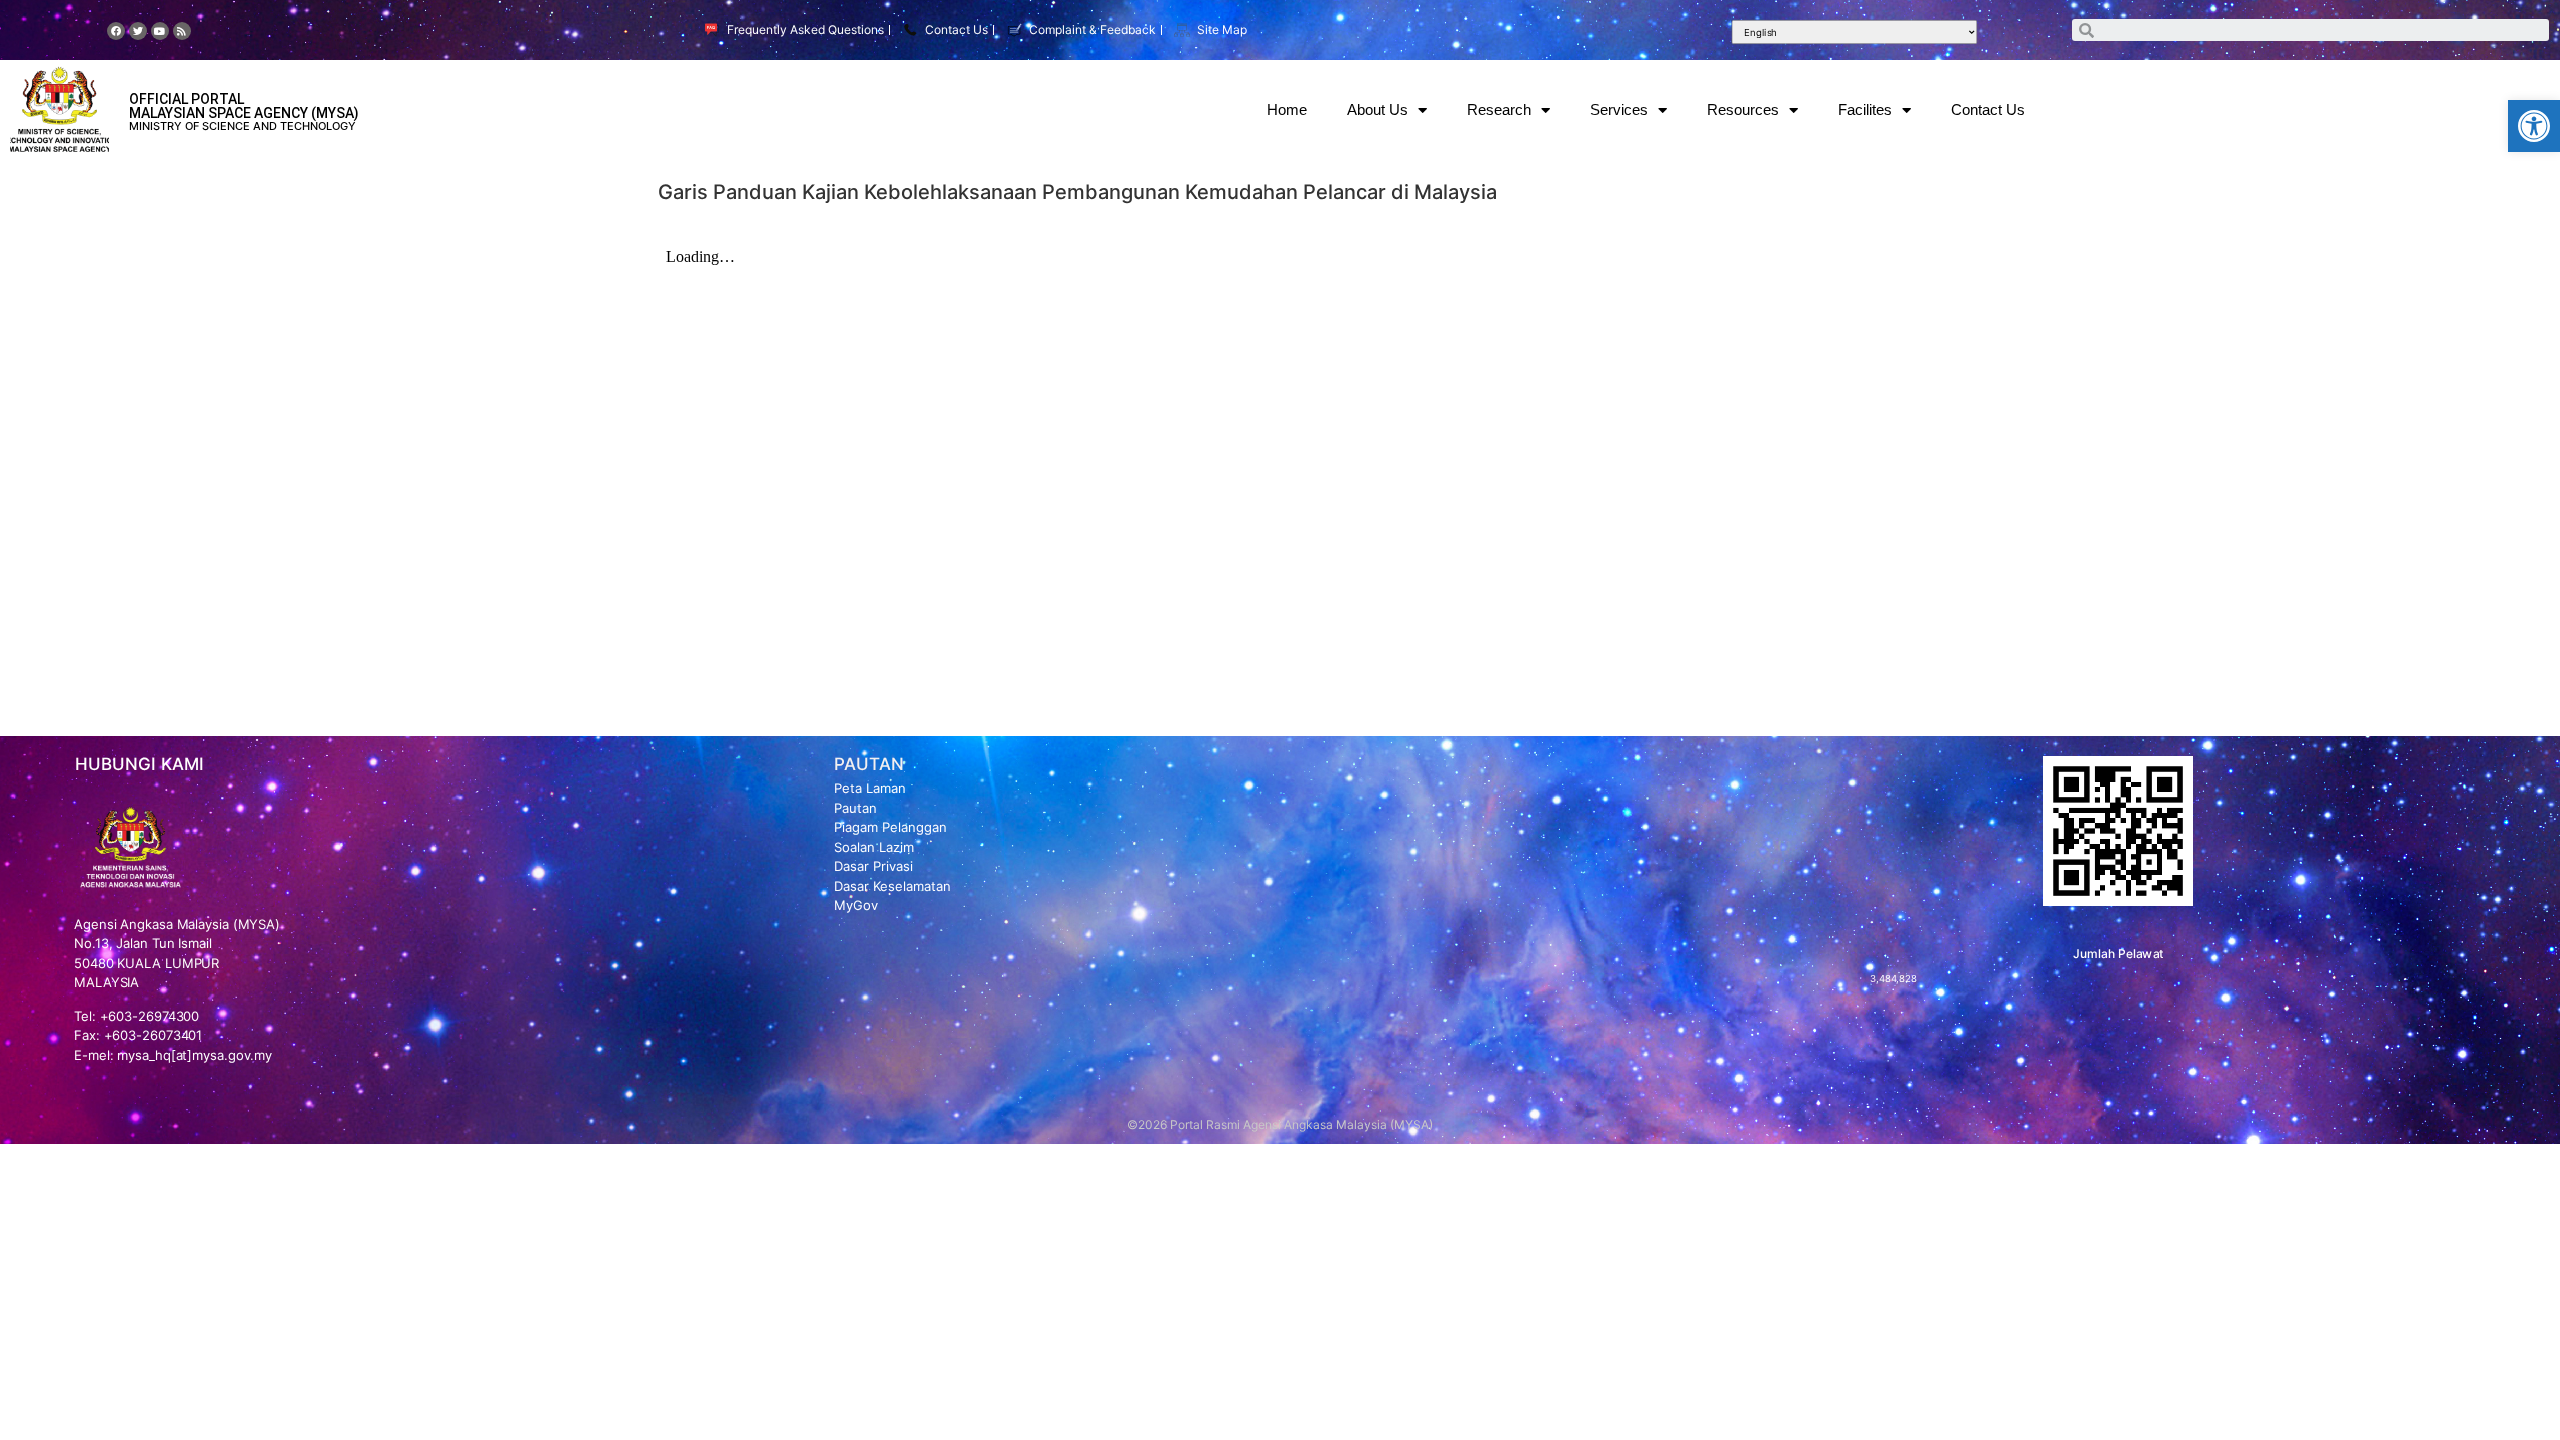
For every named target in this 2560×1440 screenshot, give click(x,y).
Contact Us (1988, 109)
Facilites (1865, 109)
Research (1499, 109)
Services (1619, 109)
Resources (1743, 109)
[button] (2534, 126)
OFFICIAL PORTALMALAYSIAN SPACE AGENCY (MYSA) (244, 106)
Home (1287, 109)
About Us (1377, 109)
